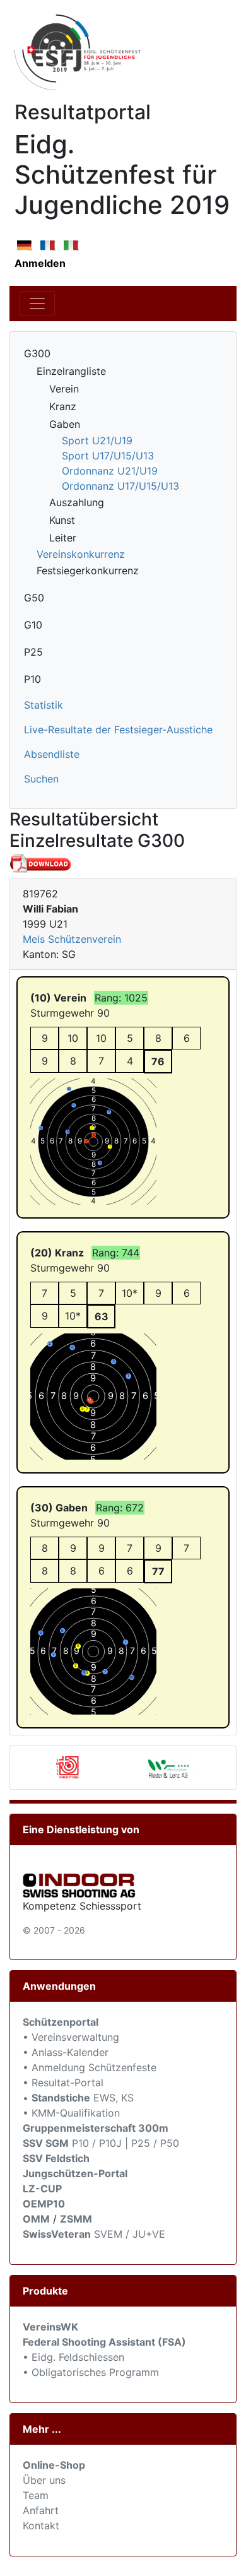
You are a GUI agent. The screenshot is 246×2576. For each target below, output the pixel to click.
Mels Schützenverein (72, 939)
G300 (37, 353)
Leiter (63, 538)
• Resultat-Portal (63, 2083)
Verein (64, 389)
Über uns (44, 2480)
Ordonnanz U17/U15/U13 (120, 486)
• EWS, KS (78, 2098)
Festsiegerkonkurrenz (88, 570)
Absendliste (52, 754)
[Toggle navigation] (37, 304)
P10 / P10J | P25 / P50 (101, 2143)
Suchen (41, 779)
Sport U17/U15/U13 (108, 456)
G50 (34, 598)
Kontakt (41, 2526)
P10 (32, 679)
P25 (33, 652)
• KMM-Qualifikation (71, 2113)
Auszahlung (77, 502)
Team (36, 2495)
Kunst (62, 520)
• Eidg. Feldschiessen (73, 2357)
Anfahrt (41, 2510)
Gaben (65, 424)
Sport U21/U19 (97, 440)
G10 (33, 625)
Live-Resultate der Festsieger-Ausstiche (118, 730)
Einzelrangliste (71, 371)
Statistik (44, 705)
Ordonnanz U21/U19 (110, 471)
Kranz (63, 406)
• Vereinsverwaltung (71, 2037)
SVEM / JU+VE (130, 2234)
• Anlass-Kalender (66, 2052)
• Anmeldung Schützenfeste (90, 2067)
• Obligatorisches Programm (91, 2372)
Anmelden (40, 263)
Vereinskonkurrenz (81, 554)
